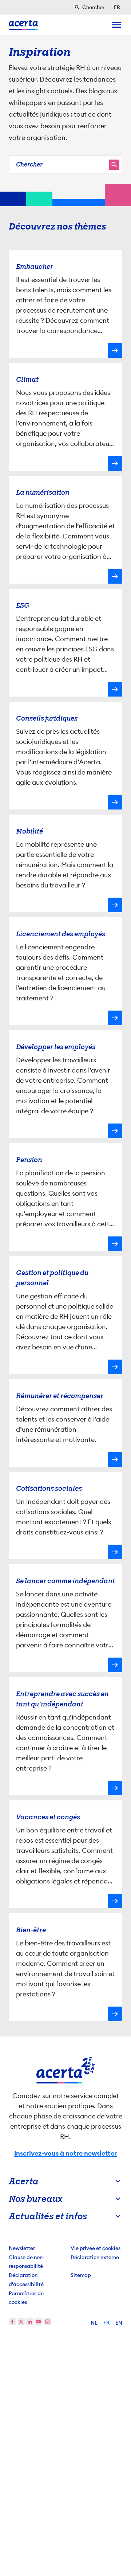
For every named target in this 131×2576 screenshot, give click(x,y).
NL (94, 2323)
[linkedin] (30, 2322)
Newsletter (22, 2248)
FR (106, 2323)
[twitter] (21, 2322)
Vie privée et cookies (96, 2248)
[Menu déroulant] (116, 25)
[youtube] (39, 2322)
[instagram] (47, 2322)
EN (119, 2323)
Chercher (29, 164)
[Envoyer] (114, 165)
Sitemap (81, 2275)
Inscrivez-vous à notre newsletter (65, 2153)
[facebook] (12, 2322)
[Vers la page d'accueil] (23, 25)
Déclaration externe (95, 2257)
